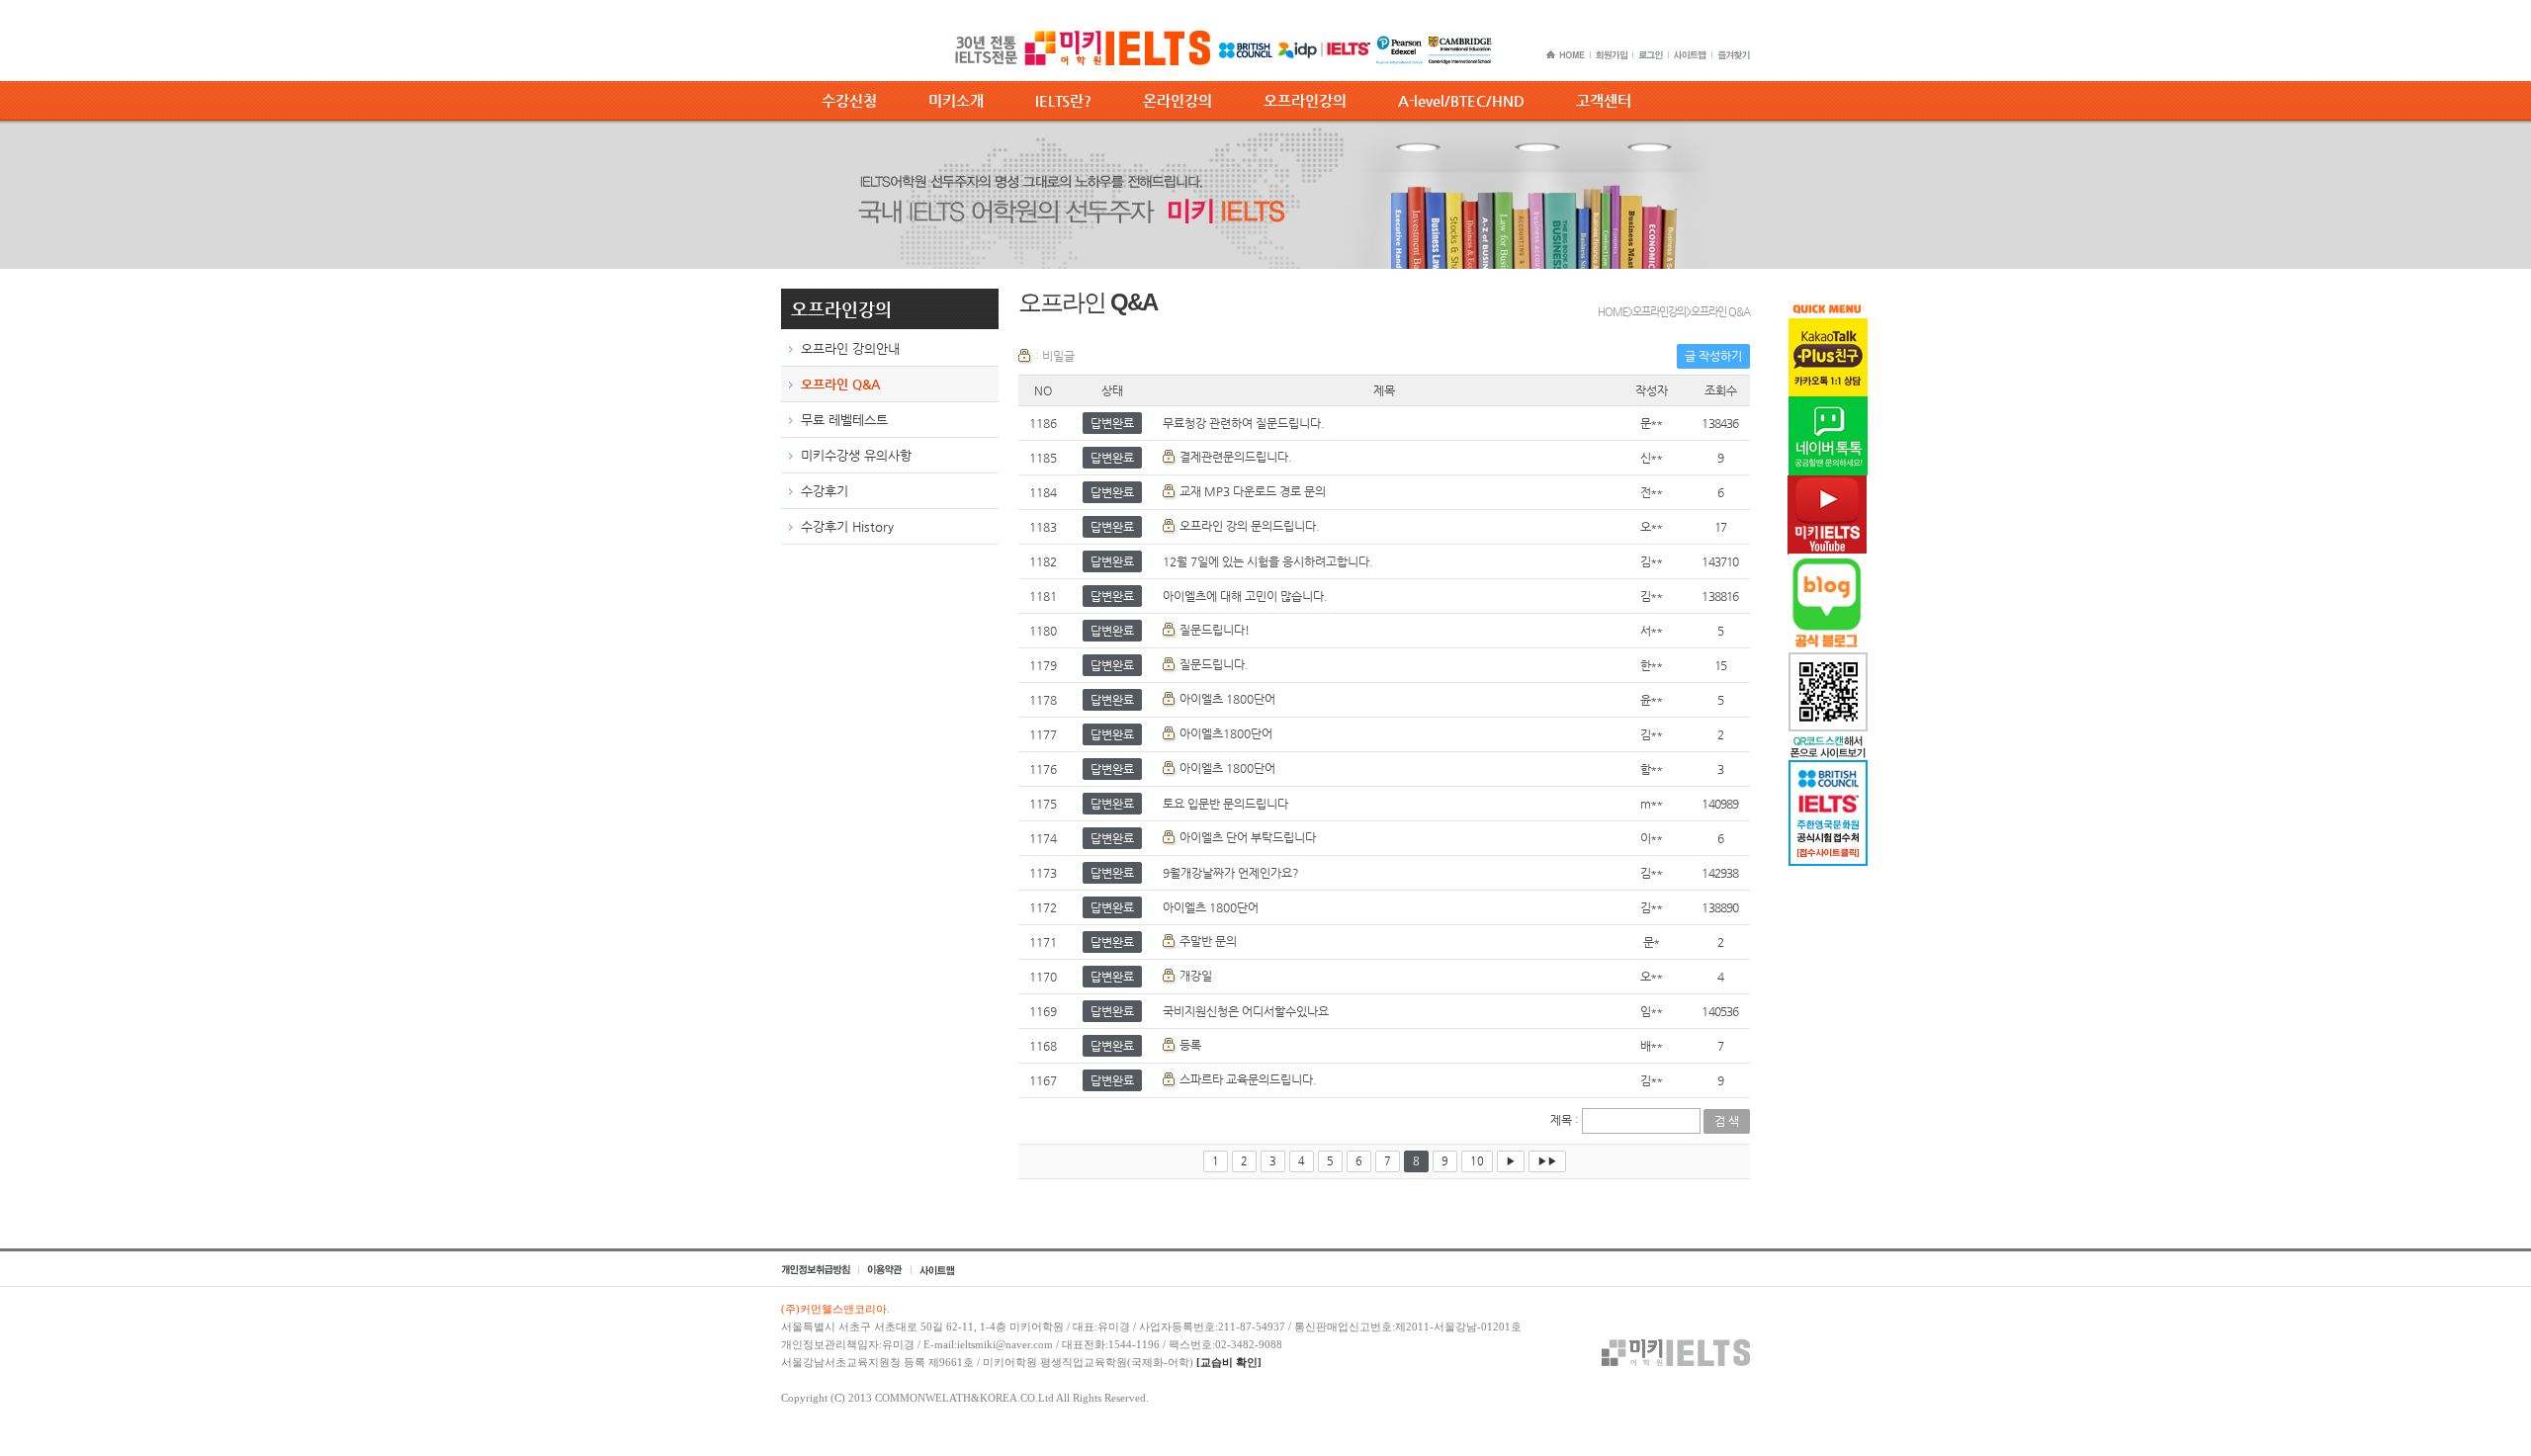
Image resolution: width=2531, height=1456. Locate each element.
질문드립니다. (1214, 664)
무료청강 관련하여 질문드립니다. (1244, 423)
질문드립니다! (1215, 630)
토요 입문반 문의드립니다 (1225, 804)
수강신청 (849, 100)
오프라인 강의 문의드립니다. (1250, 526)
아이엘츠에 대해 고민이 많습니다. (1245, 596)
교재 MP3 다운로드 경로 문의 (1253, 491)
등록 (1190, 1045)
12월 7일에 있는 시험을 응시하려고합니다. (1268, 561)
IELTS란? (1063, 100)
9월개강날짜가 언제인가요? (1231, 873)
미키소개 (956, 100)
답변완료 (1112, 423)
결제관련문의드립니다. (1236, 457)
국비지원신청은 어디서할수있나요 (1246, 1011)
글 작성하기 (1713, 356)
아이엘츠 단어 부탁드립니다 (1248, 837)
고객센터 (1604, 100)
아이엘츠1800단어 (1226, 733)
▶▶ (1547, 1161)
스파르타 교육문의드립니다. (1248, 1079)
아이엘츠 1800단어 (1227, 699)
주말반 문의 (1208, 941)
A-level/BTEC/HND (1461, 100)
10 (1477, 1161)
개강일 (1196, 976)
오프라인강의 (1305, 100)
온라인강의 (1178, 100)
